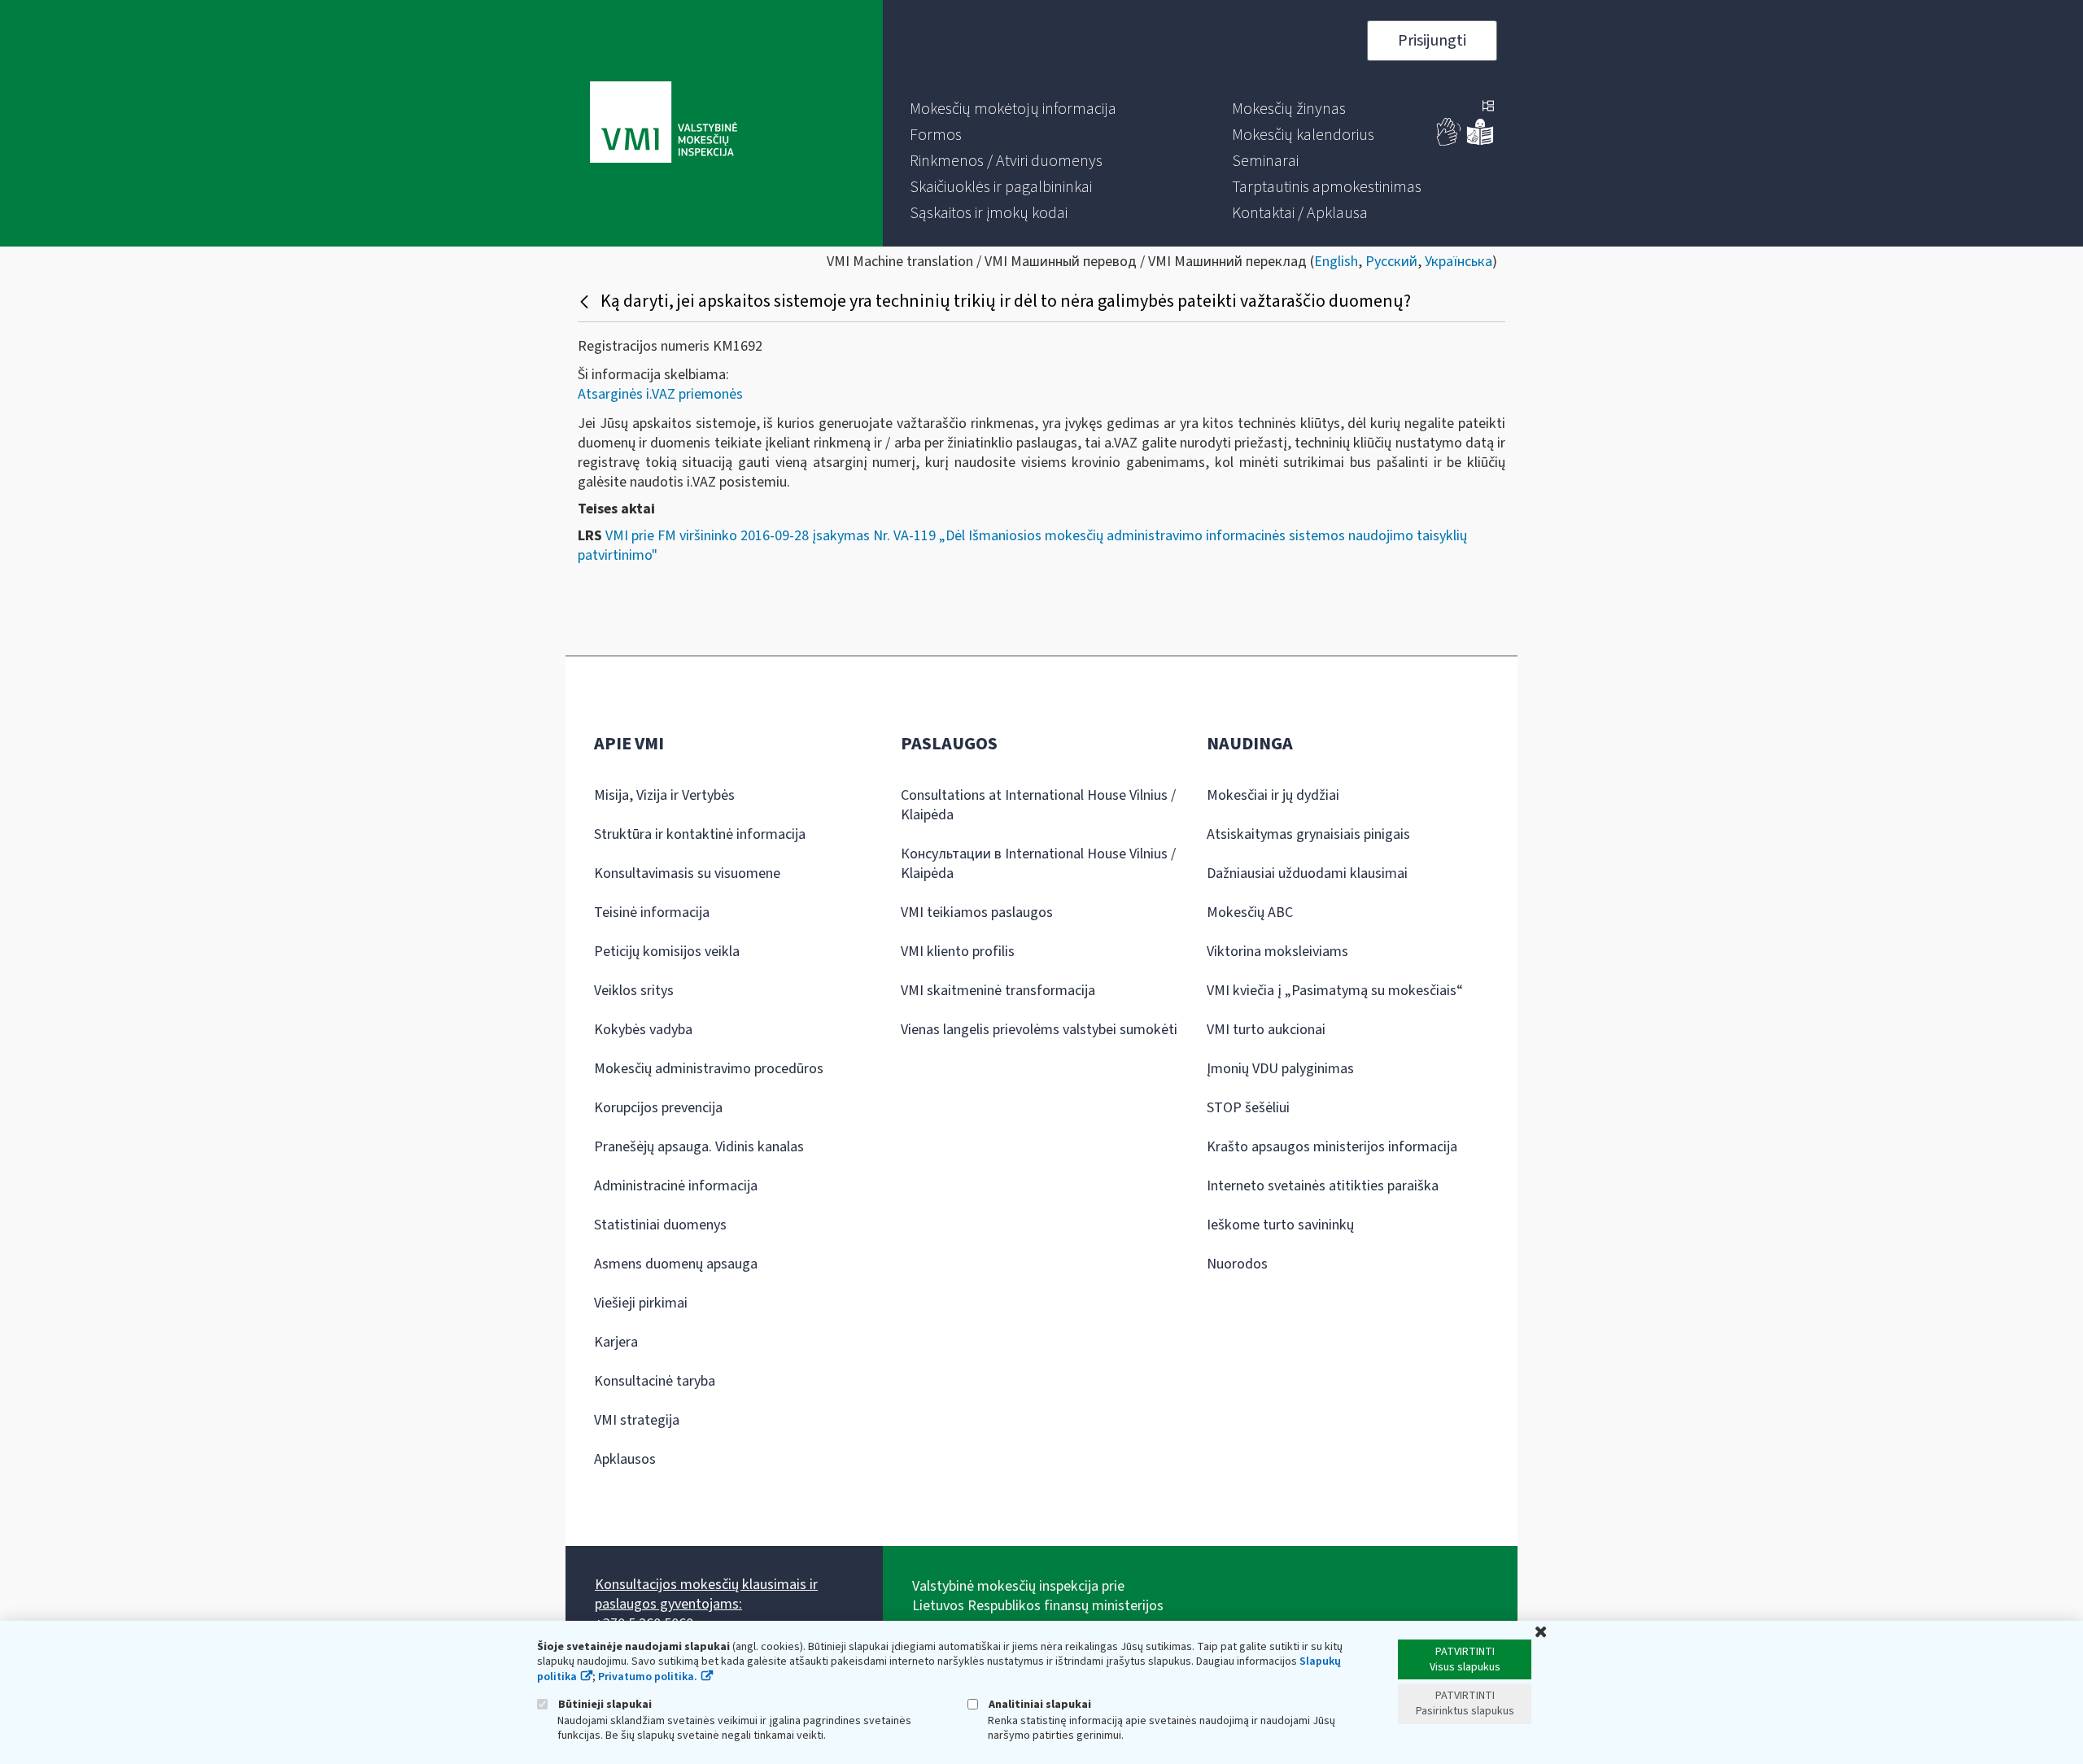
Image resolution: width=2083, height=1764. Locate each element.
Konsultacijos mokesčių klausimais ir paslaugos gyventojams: (706, 1594)
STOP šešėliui (1248, 1108)
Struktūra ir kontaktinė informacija (700, 834)
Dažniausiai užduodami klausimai (1307, 873)
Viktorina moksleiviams (1277, 952)
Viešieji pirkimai (641, 1303)
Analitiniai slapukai (1039, 1704)
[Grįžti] (586, 301)
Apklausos (625, 1459)
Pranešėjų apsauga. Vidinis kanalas (699, 1147)
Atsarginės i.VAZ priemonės (660, 394)
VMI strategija (637, 1420)
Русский (1391, 262)
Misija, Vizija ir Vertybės (664, 795)
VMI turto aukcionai (1266, 1030)
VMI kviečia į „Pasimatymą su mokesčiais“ (1335, 991)
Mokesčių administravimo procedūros (709, 1069)
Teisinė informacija (652, 913)
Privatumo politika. (648, 1677)
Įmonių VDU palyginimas (1280, 1069)
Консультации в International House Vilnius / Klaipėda (1038, 864)
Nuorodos (1237, 1264)
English (1336, 262)
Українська (1459, 262)
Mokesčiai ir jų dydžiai (1273, 795)
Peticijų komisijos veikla (667, 952)
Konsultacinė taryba (655, 1381)
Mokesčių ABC (1250, 913)
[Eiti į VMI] (664, 124)
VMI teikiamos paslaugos (977, 913)
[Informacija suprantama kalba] (1480, 142)
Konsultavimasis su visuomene (687, 873)
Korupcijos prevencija (658, 1108)
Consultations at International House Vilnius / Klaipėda (1038, 805)
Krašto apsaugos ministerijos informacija (1332, 1147)
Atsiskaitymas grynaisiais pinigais (1308, 834)
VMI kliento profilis (958, 952)
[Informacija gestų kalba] (1449, 142)
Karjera (616, 1342)
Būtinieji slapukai (604, 1704)
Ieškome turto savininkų (1280, 1225)
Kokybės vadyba (643, 1030)
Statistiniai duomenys (660, 1225)
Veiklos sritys (634, 991)
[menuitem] (1013, 109)
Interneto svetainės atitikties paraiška (1323, 1186)
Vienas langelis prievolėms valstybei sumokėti (1039, 1030)
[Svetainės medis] (1488, 107)
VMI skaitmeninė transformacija (998, 991)
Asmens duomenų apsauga (676, 1264)
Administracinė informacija (676, 1186)
